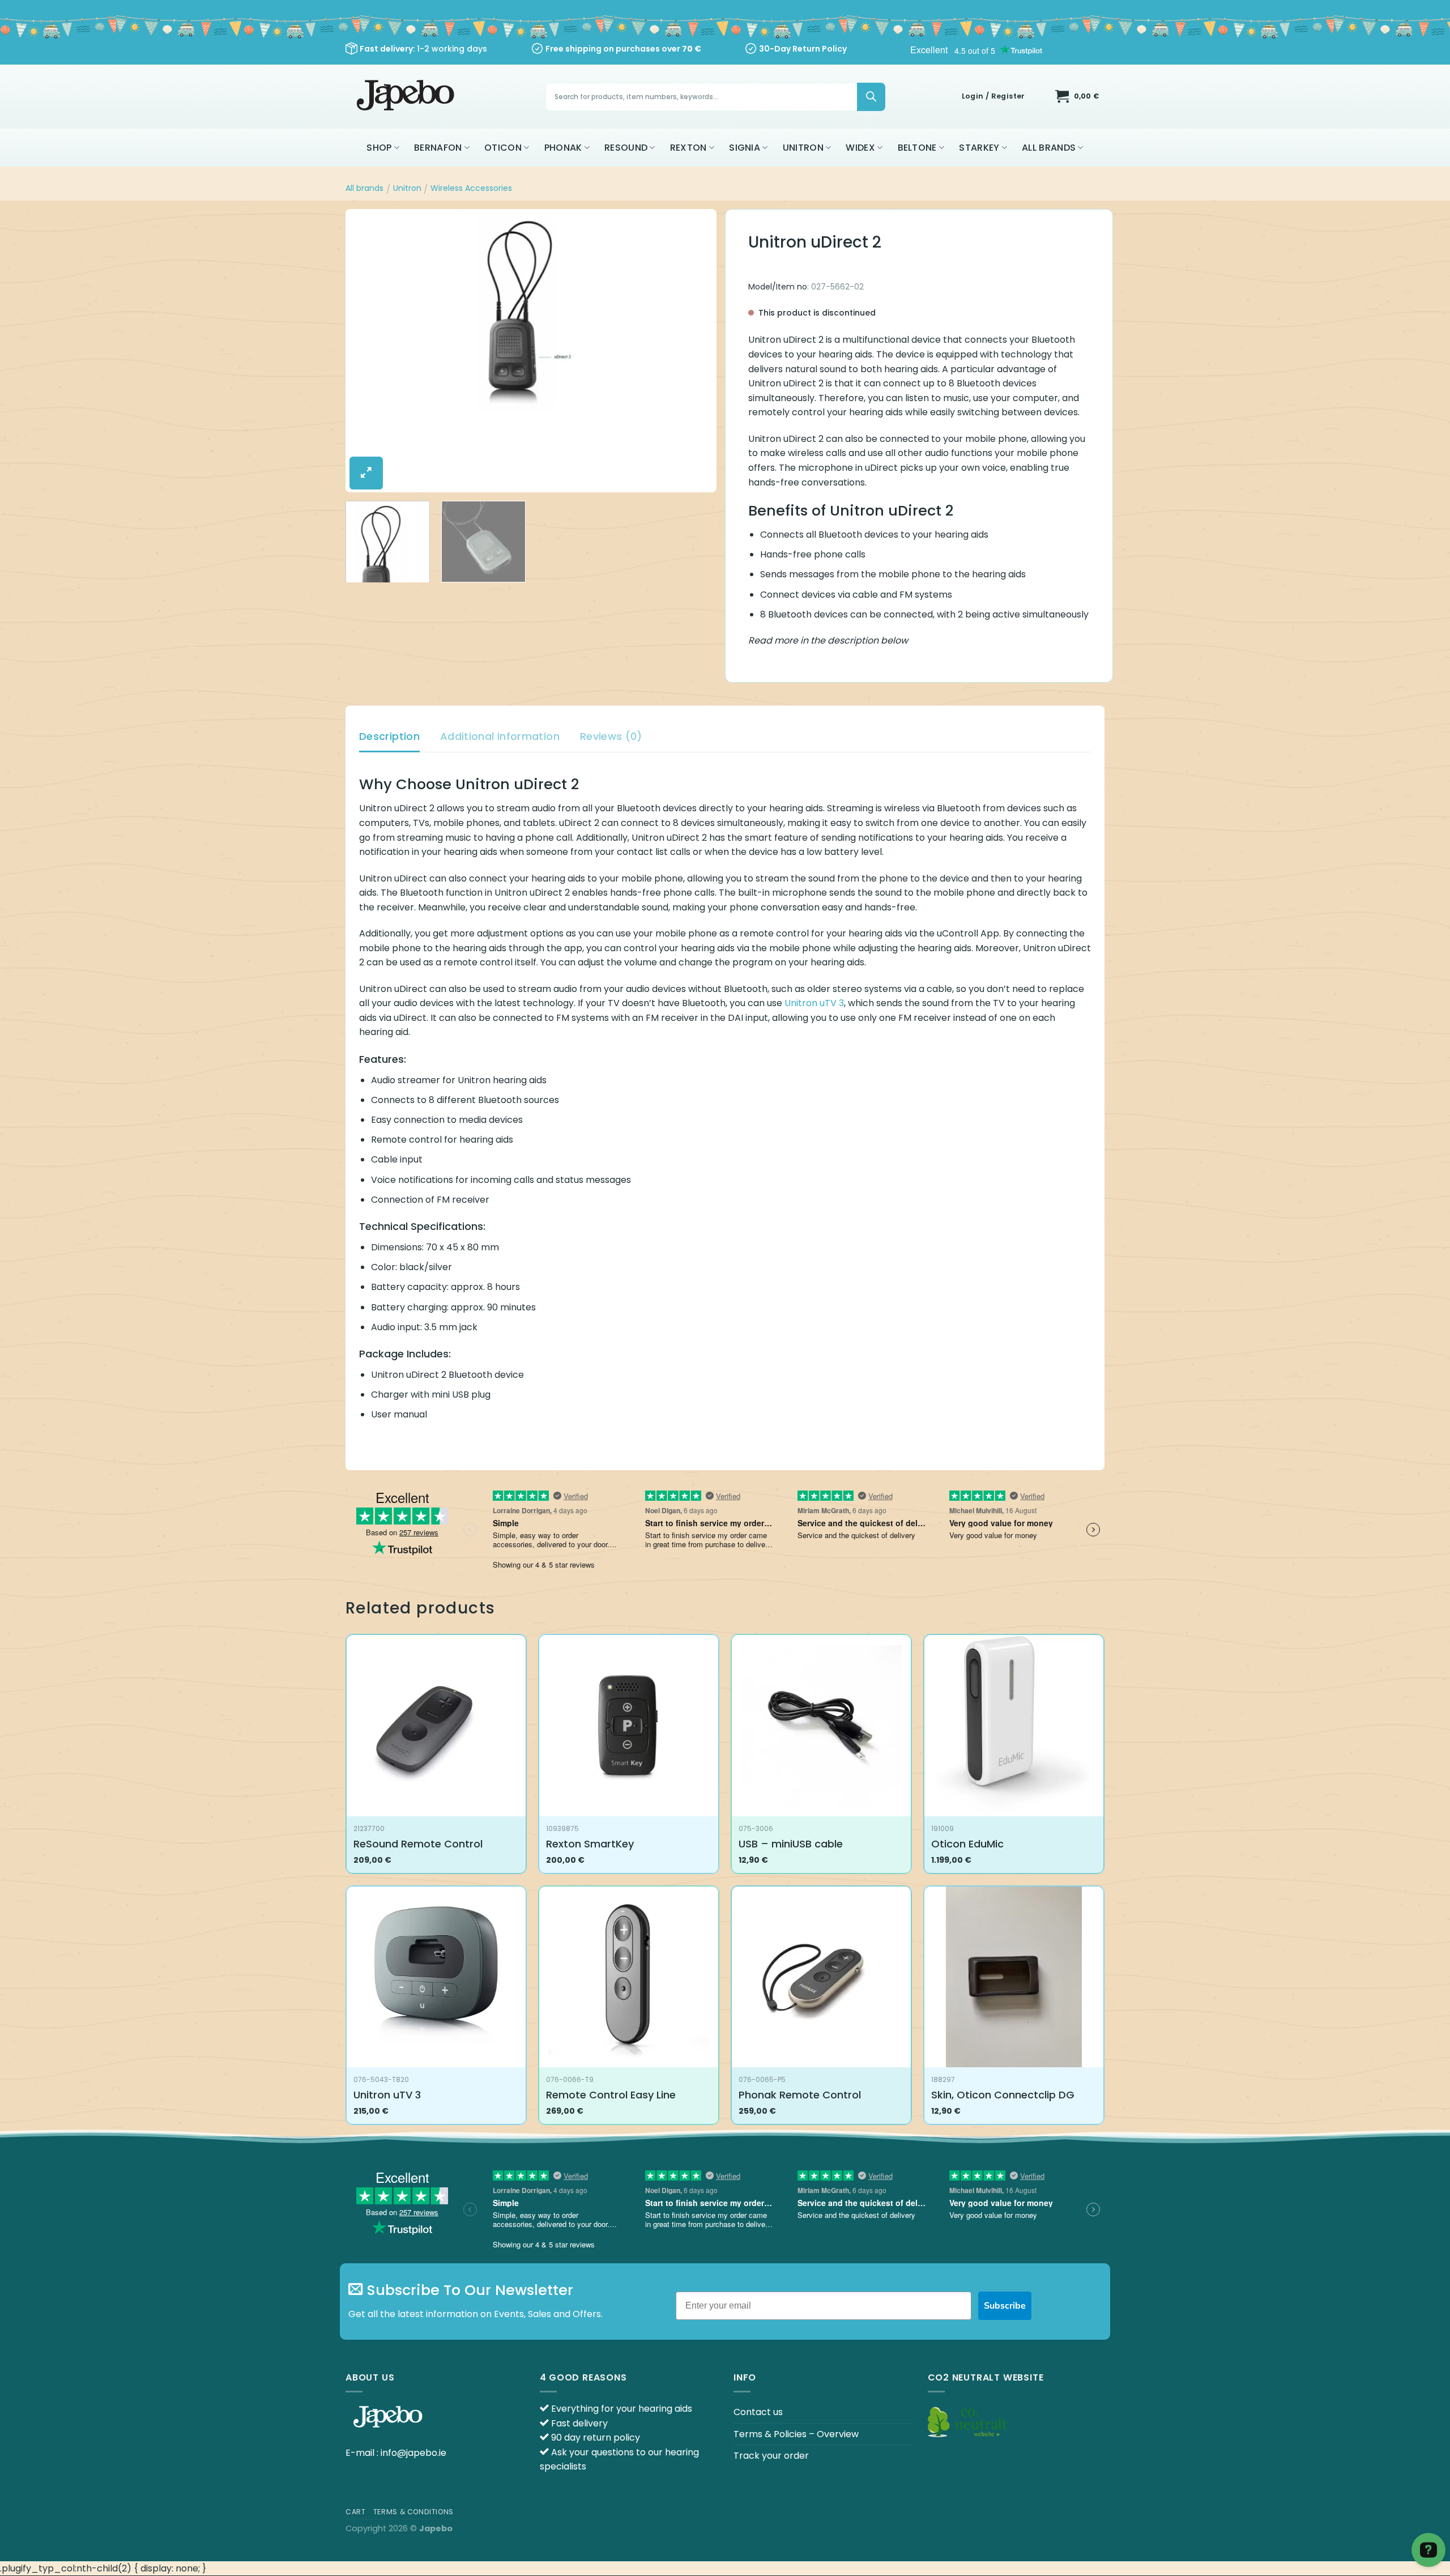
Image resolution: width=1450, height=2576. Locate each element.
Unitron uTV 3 (814, 1003)
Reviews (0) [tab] (611, 736)
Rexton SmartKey (590, 1844)
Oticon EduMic (967, 1844)
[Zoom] (366, 473)
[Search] (871, 97)
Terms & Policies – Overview (796, 2434)
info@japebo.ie (413, 2453)
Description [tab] (389, 736)
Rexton (688, 148)
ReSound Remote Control (418, 1844)
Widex (860, 148)
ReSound (626, 148)
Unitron (803, 148)
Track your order (771, 2456)
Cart (355, 2512)
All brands (1049, 148)
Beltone (917, 148)
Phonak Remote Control (800, 2095)
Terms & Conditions (413, 2512)
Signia (745, 148)
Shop (379, 148)
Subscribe (1005, 2306)
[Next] (695, 351)
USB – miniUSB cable (791, 1844)
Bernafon (438, 148)
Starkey (979, 148)
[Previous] (367, 351)
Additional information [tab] (500, 736)
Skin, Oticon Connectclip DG (1003, 2095)
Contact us (758, 2412)
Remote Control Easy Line (611, 2095)
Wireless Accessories (471, 188)
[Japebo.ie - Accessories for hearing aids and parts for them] (407, 97)
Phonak (563, 148)
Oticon (503, 148)
